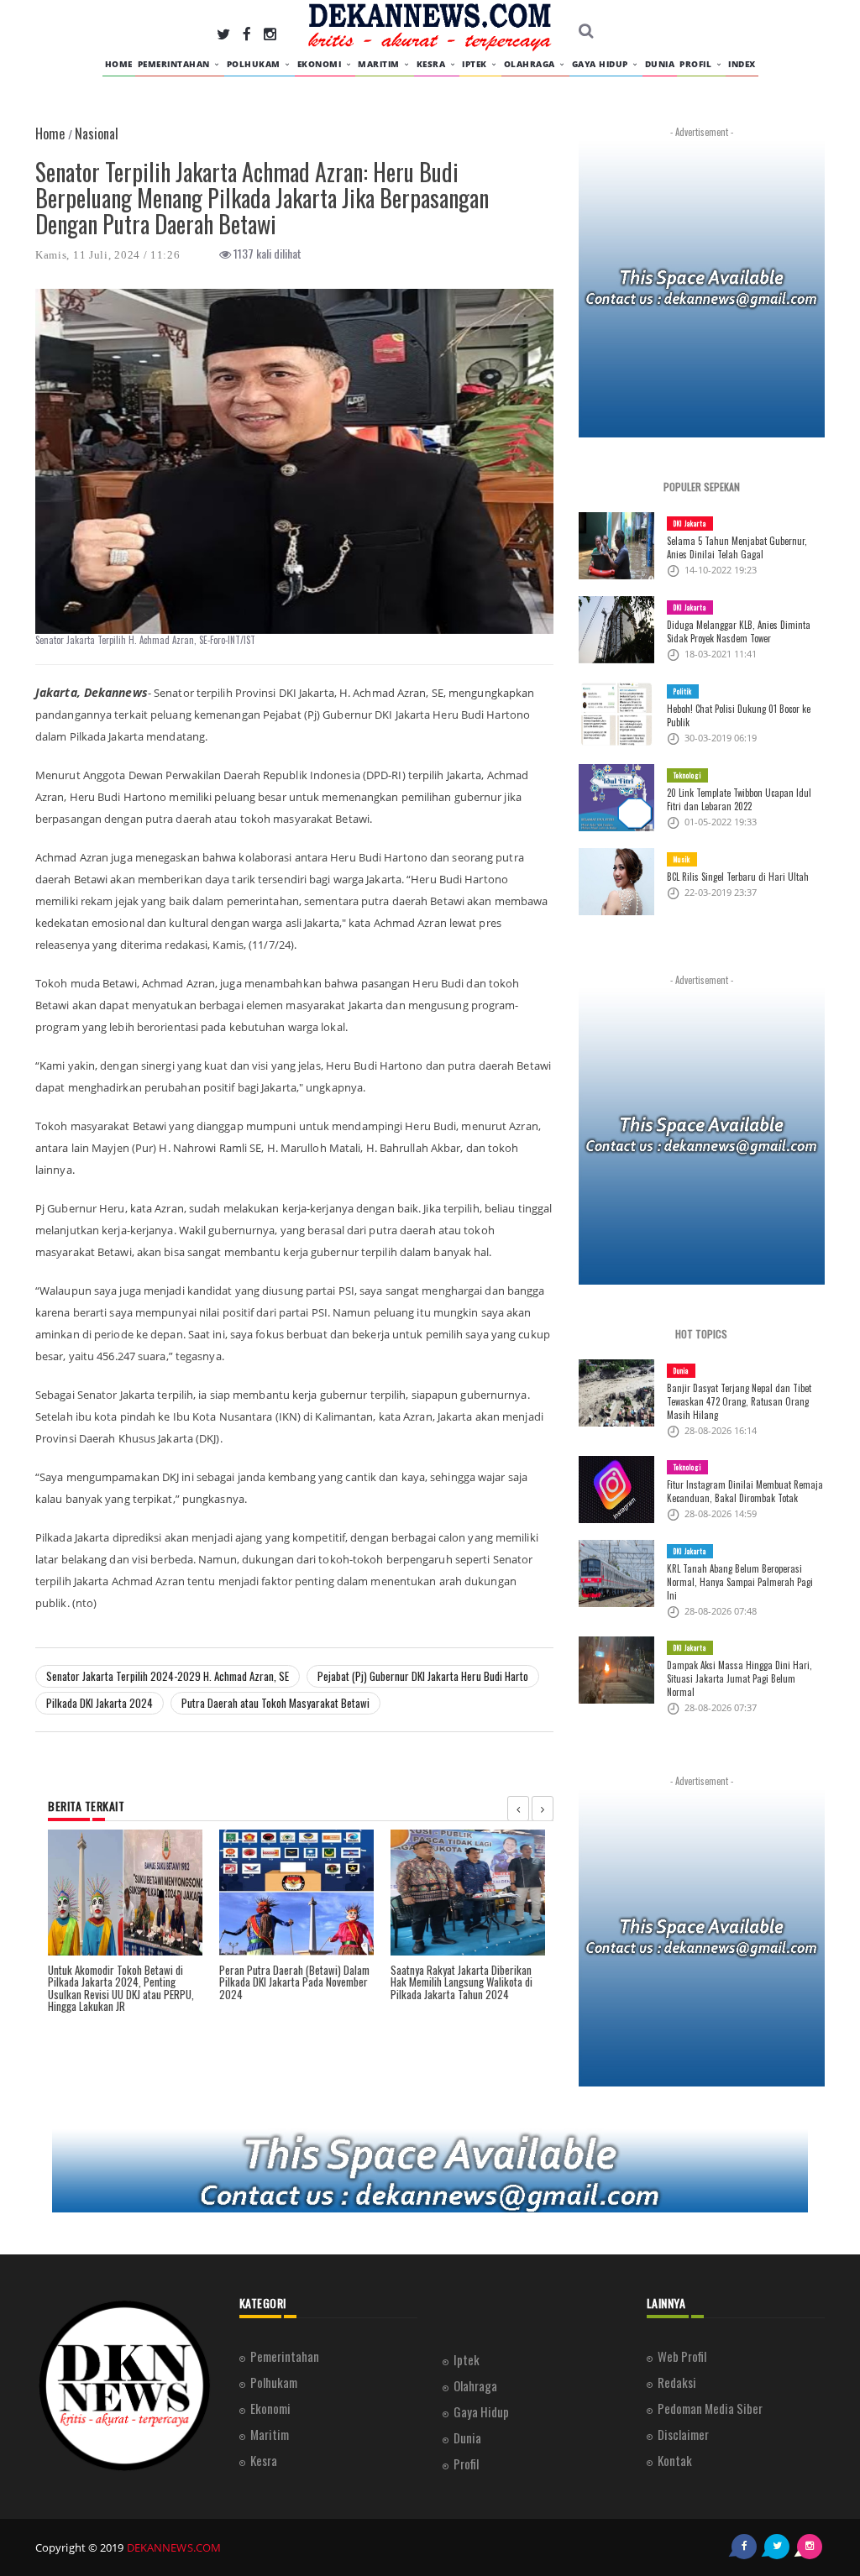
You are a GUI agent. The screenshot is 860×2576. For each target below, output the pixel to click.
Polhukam (255, 64)
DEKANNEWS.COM (174, 2547)
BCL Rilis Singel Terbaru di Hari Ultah (738, 877)
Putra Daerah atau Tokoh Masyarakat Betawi (275, 1703)
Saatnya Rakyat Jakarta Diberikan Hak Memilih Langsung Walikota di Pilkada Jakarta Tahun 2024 (461, 1982)
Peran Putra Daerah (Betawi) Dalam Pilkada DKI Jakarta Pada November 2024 (294, 1982)
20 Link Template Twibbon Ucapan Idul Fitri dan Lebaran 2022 (739, 799)
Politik (683, 691)
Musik (682, 859)
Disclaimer (683, 2434)
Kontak (675, 2460)
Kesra (433, 64)
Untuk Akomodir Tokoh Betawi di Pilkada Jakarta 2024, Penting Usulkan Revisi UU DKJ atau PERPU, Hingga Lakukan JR (121, 1988)
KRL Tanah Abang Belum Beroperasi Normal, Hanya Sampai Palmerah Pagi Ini (740, 1582)
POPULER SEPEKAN (702, 487)
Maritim (380, 64)
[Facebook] (247, 33)
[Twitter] (223, 33)
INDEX (742, 64)
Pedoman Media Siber (710, 2408)
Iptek (476, 64)
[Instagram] (270, 33)
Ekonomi (321, 64)
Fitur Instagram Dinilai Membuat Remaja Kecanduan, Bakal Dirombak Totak (745, 1491)
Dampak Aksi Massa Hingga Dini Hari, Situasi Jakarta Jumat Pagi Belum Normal (739, 1678)
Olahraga (531, 64)
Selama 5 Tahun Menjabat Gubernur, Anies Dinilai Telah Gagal (737, 547)
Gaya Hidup (602, 64)
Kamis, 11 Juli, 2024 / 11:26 (108, 255)
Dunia (660, 64)
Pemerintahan (176, 64)
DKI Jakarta (690, 523)
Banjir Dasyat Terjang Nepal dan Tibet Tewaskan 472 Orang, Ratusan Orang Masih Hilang (739, 1401)
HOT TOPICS (701, 1334)
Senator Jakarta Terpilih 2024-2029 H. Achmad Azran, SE (168, 1676)
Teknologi (687, 775)
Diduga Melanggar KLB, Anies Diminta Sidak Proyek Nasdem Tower (739, 631)
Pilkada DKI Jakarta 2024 (100, 1703)
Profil (697, 64)
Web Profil (682, 2356)
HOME (119, 64)
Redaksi (677, 2382)
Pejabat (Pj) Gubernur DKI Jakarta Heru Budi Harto (423, 1676)
